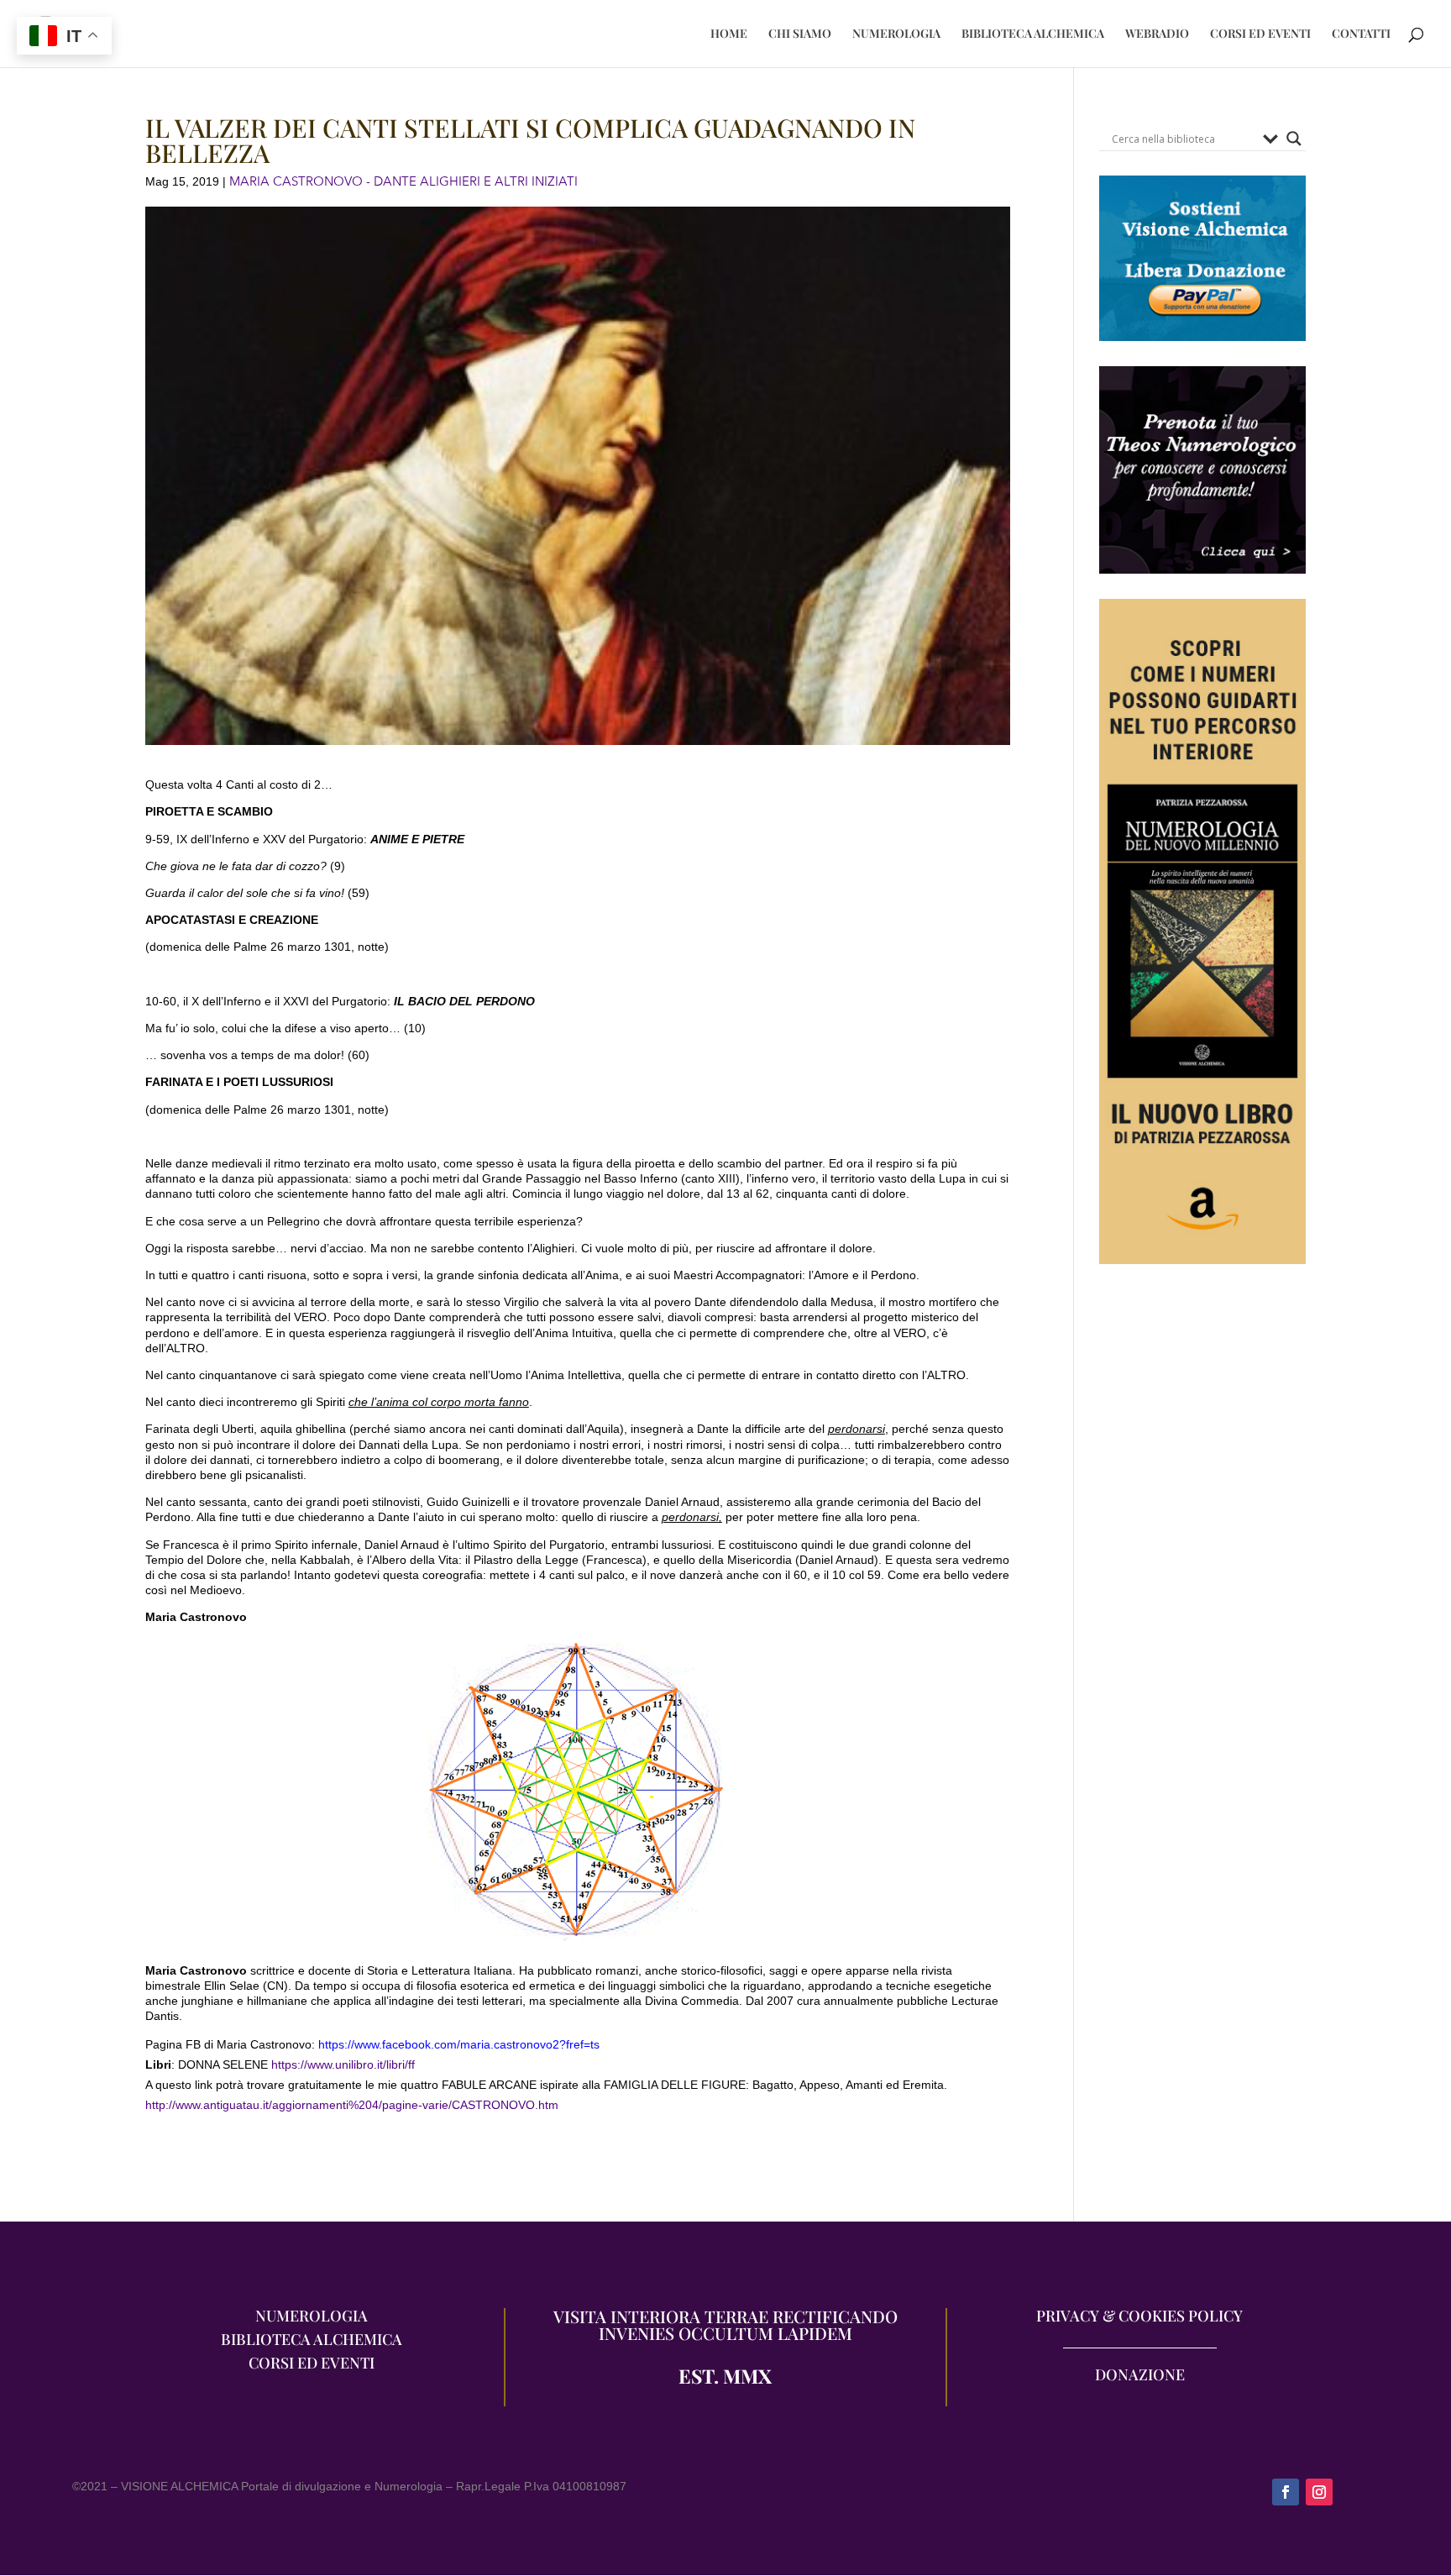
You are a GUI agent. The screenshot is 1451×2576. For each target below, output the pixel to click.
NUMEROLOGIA (896, 34)
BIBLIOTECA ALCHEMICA (1033, 34)
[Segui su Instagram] (1319, 2492)
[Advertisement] (1202, 1598)
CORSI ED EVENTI (1260, 34)
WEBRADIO (1157, 34)
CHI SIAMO (800, 34)
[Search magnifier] (1294, 139)
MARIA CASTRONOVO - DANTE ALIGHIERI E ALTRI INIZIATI (403, 181)
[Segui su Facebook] (1286, 2492)
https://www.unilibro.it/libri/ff (341, 2064)
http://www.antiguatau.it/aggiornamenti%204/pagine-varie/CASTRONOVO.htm (352, 2105)
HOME (729, 34)
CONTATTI (1361, 34)
